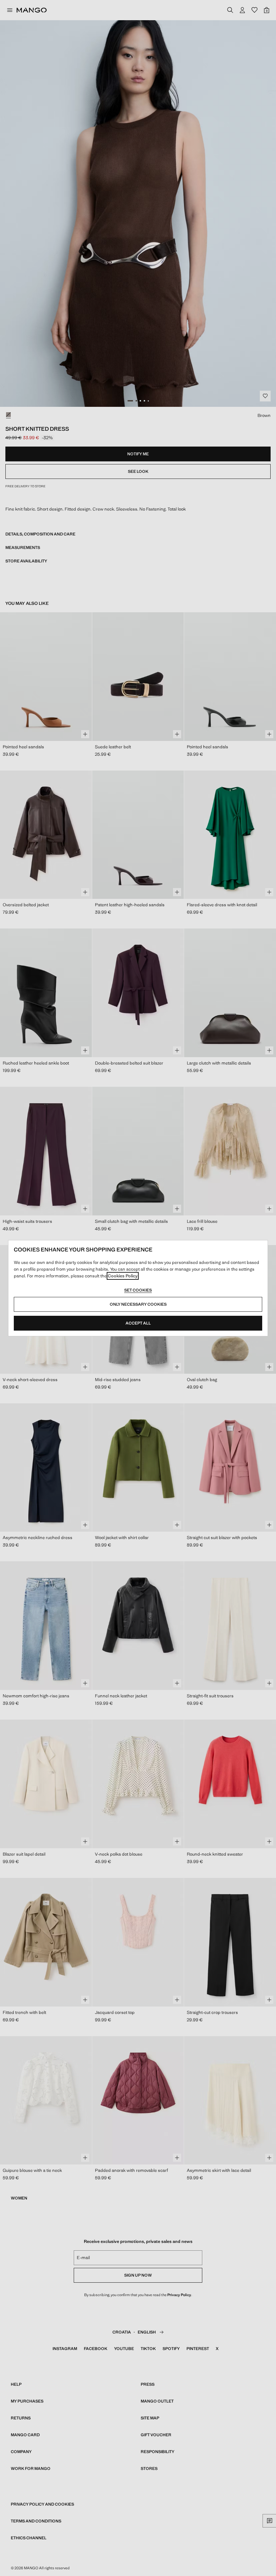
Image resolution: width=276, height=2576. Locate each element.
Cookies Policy (123, 1276)
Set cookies (138, 1290)
